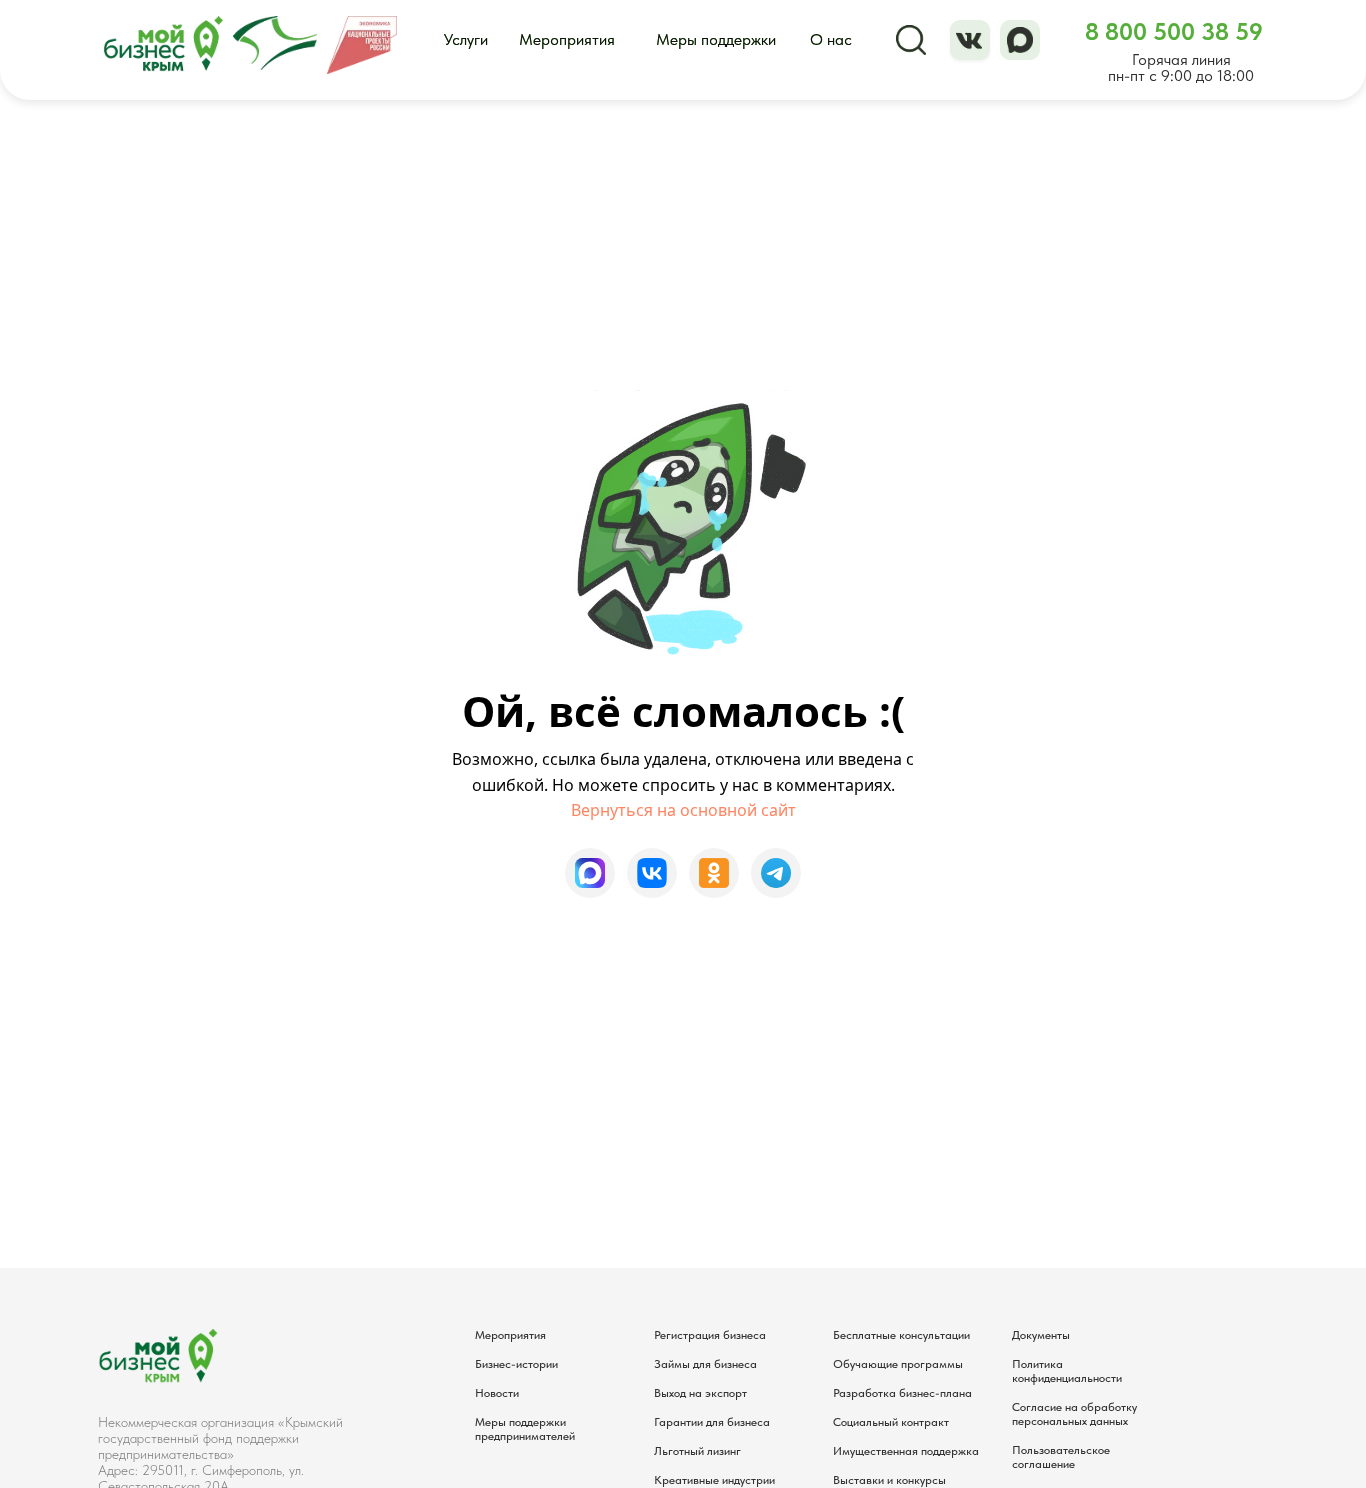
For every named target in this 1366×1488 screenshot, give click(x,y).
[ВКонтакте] (652, 873)
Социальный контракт (891, 1422)
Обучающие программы (898, 1364)
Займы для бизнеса (705, 1364)
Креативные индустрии (714, 1480)
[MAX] (590, 873)
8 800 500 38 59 (1174, 31)
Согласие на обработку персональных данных (1074, 1414)
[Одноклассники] (714, 873)
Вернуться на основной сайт (683, 810)
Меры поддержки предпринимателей (525, 1429)
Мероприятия (567, 39)
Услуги (466, 39)
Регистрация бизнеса (710, 1335)
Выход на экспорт (700, 1393)
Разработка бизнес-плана (902, 1393)
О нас (831, 39)
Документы (1041, 1335)
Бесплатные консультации (901, 1335)
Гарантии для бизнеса (712, 1422)
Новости (497, 1393)
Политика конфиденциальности (1067, 1371)
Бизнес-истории (516, 1364)
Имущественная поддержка (906, 1451)
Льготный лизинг (697, 1451)
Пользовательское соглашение (1061, 1457)
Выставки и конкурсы (889, 1480)
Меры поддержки (716, 39)
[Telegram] (776, 873)
